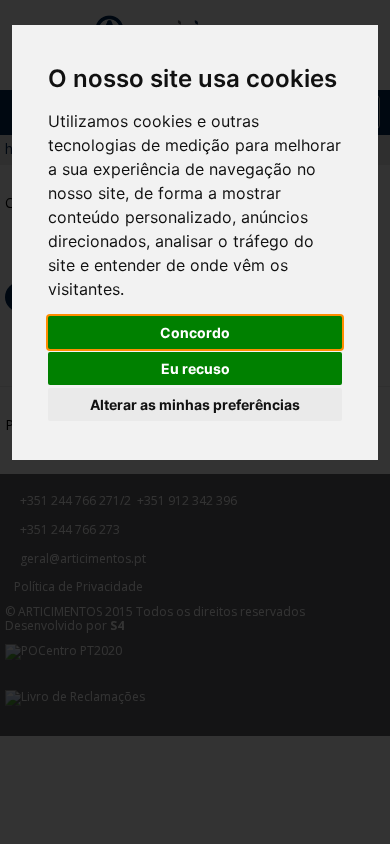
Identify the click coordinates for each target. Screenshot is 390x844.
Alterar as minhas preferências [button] (195, 404)
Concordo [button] (195, 332)
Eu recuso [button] (195, 368)
